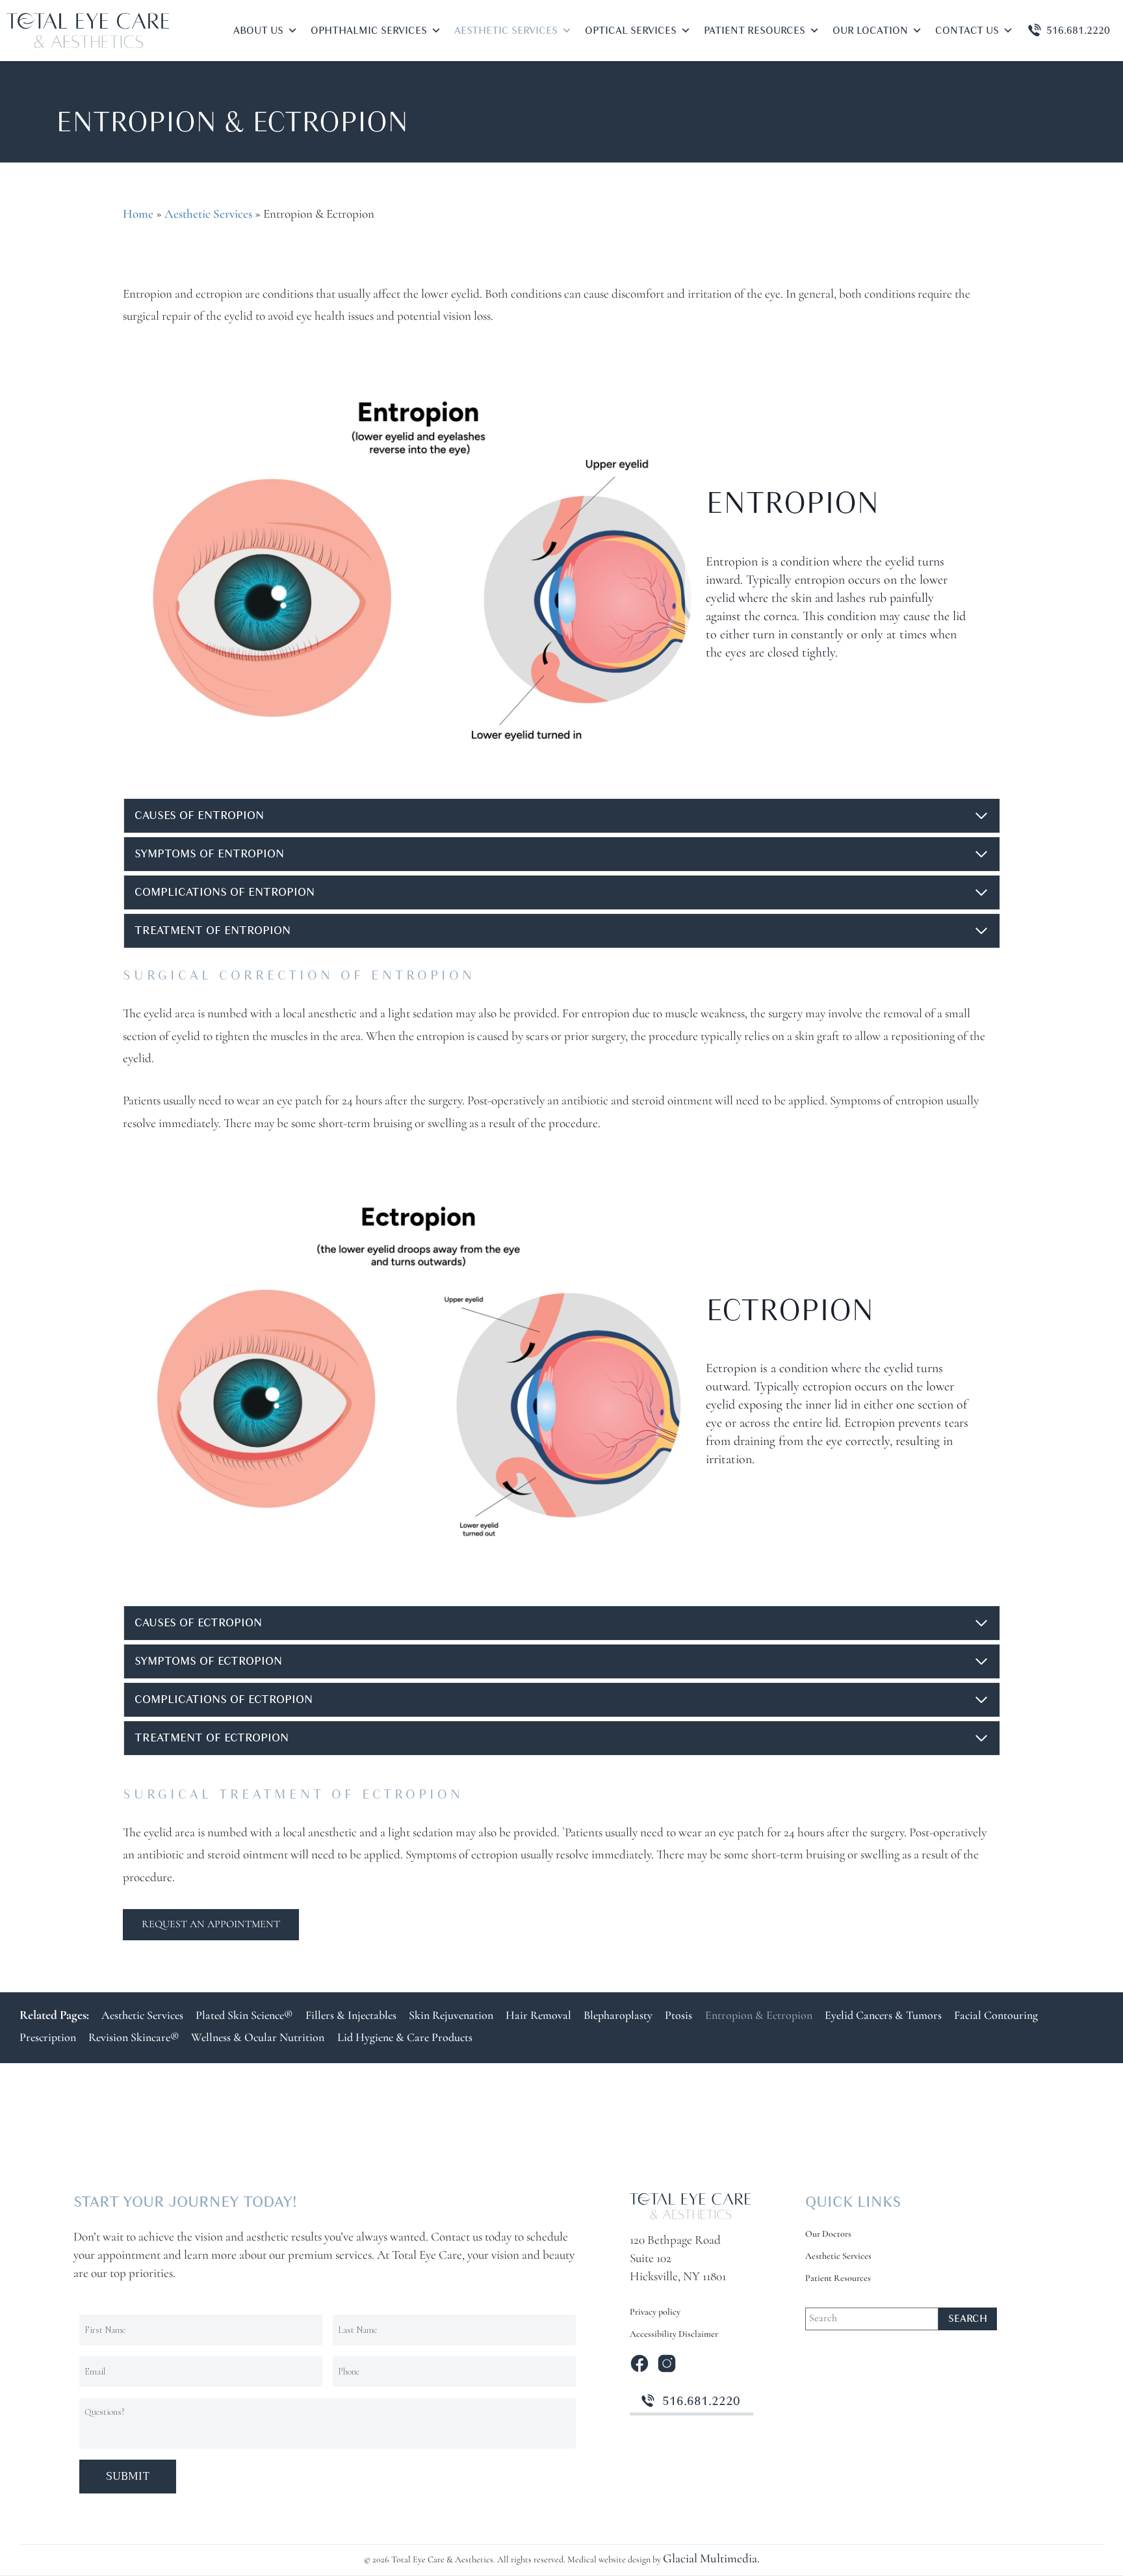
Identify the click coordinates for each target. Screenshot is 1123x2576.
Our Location (870, 31)
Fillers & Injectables (351, 2016)
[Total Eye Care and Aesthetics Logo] (690, 2206)
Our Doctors (828, 2234)
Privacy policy (655, 2312)
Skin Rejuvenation (451, 2016)
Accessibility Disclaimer (674, 2335)
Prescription (48, 2038)
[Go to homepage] (88, 31)
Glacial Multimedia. (711, 2559)
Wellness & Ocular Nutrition (258, 2038)
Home (138, 215)
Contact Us (967, 31)
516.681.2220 (1078, 31)
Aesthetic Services (506, 31)
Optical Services (631, 31)
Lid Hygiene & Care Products (405, 2038)
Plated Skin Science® (244, 2016)
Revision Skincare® (134, 2038)
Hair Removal (538, 2016)
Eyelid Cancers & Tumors (883, 2016)
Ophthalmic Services (369, 31)
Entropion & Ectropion (759, 2016)
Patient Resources (755, 31)
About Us (258, 31)
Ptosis (678, 2016)
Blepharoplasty (618, 2016)
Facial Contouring (996, 2016)
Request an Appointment (211, 1925)
